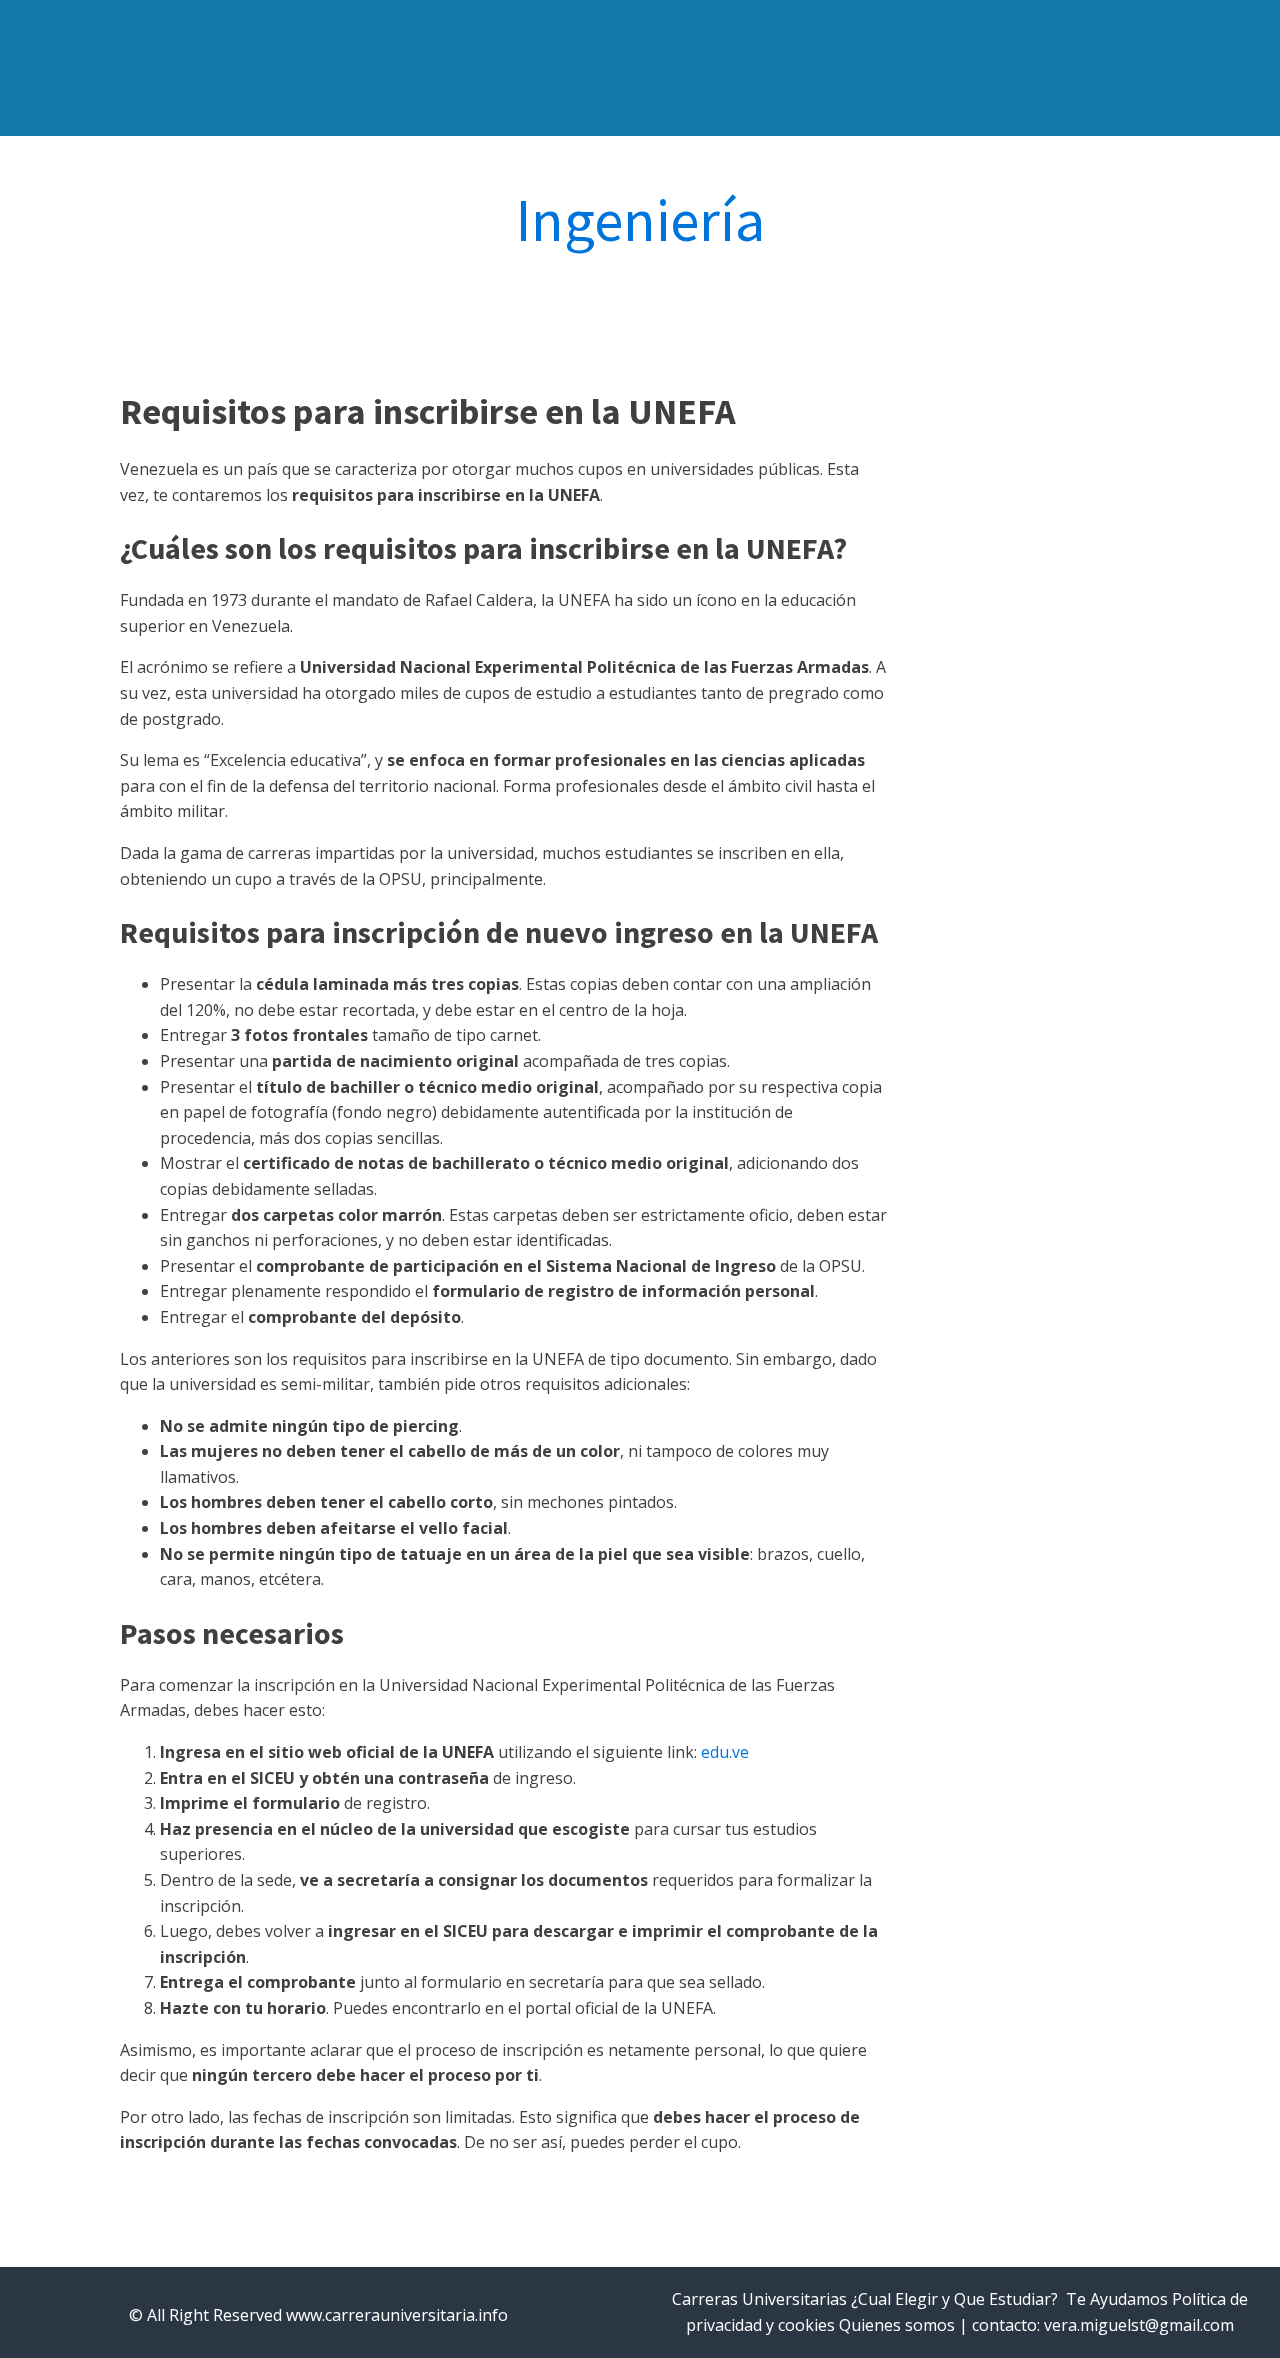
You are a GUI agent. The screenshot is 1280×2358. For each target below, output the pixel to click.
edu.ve (725, 1752)
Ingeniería (640, 220)
